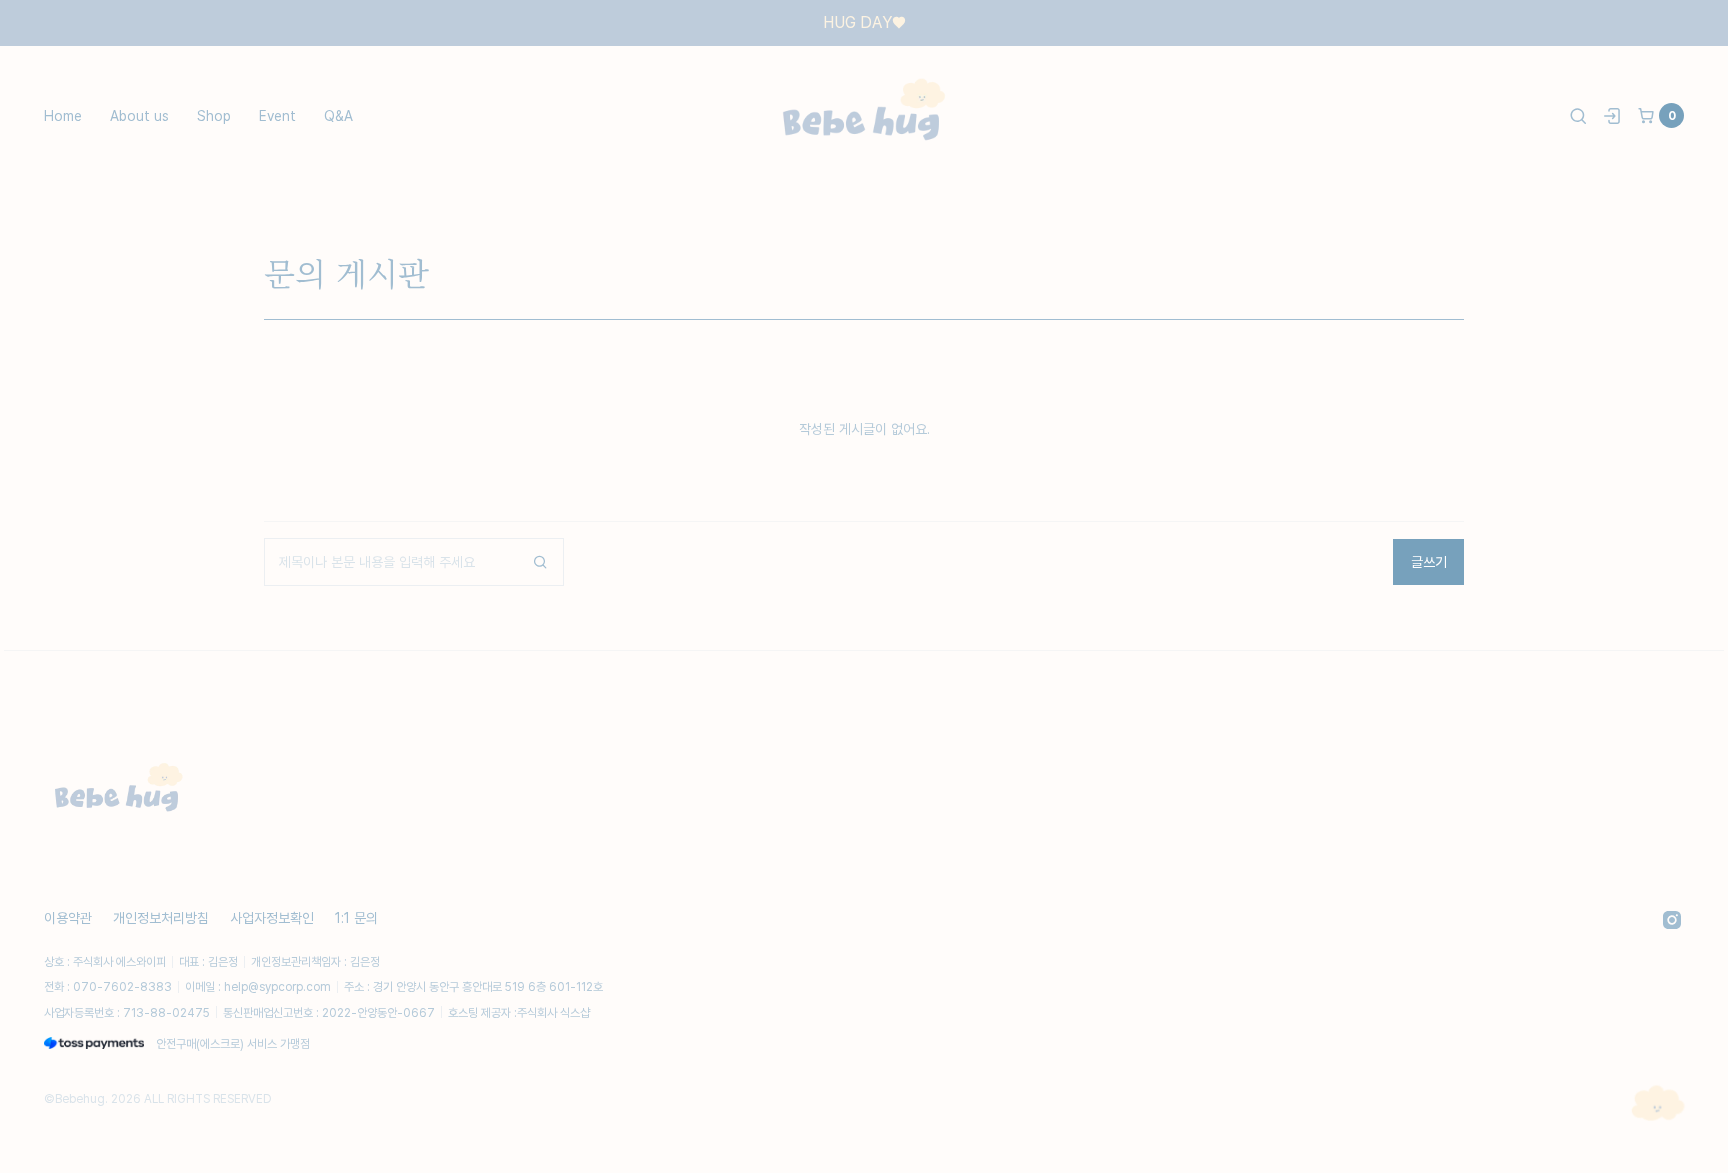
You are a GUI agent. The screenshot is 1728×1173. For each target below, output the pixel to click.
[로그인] (1612, 116)
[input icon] (540, 562)
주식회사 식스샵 (553, 1012)
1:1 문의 (356, 917)
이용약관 (68, 917)
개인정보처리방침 (161, 917)
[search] (1578, 116)
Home (63, 115)
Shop (214, 115)
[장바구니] (1646, 116)
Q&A (338, 115)
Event (277, 115)
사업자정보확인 (272, 917)
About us (139, 115)
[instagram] (1672, 920)
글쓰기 (1429, 561)
